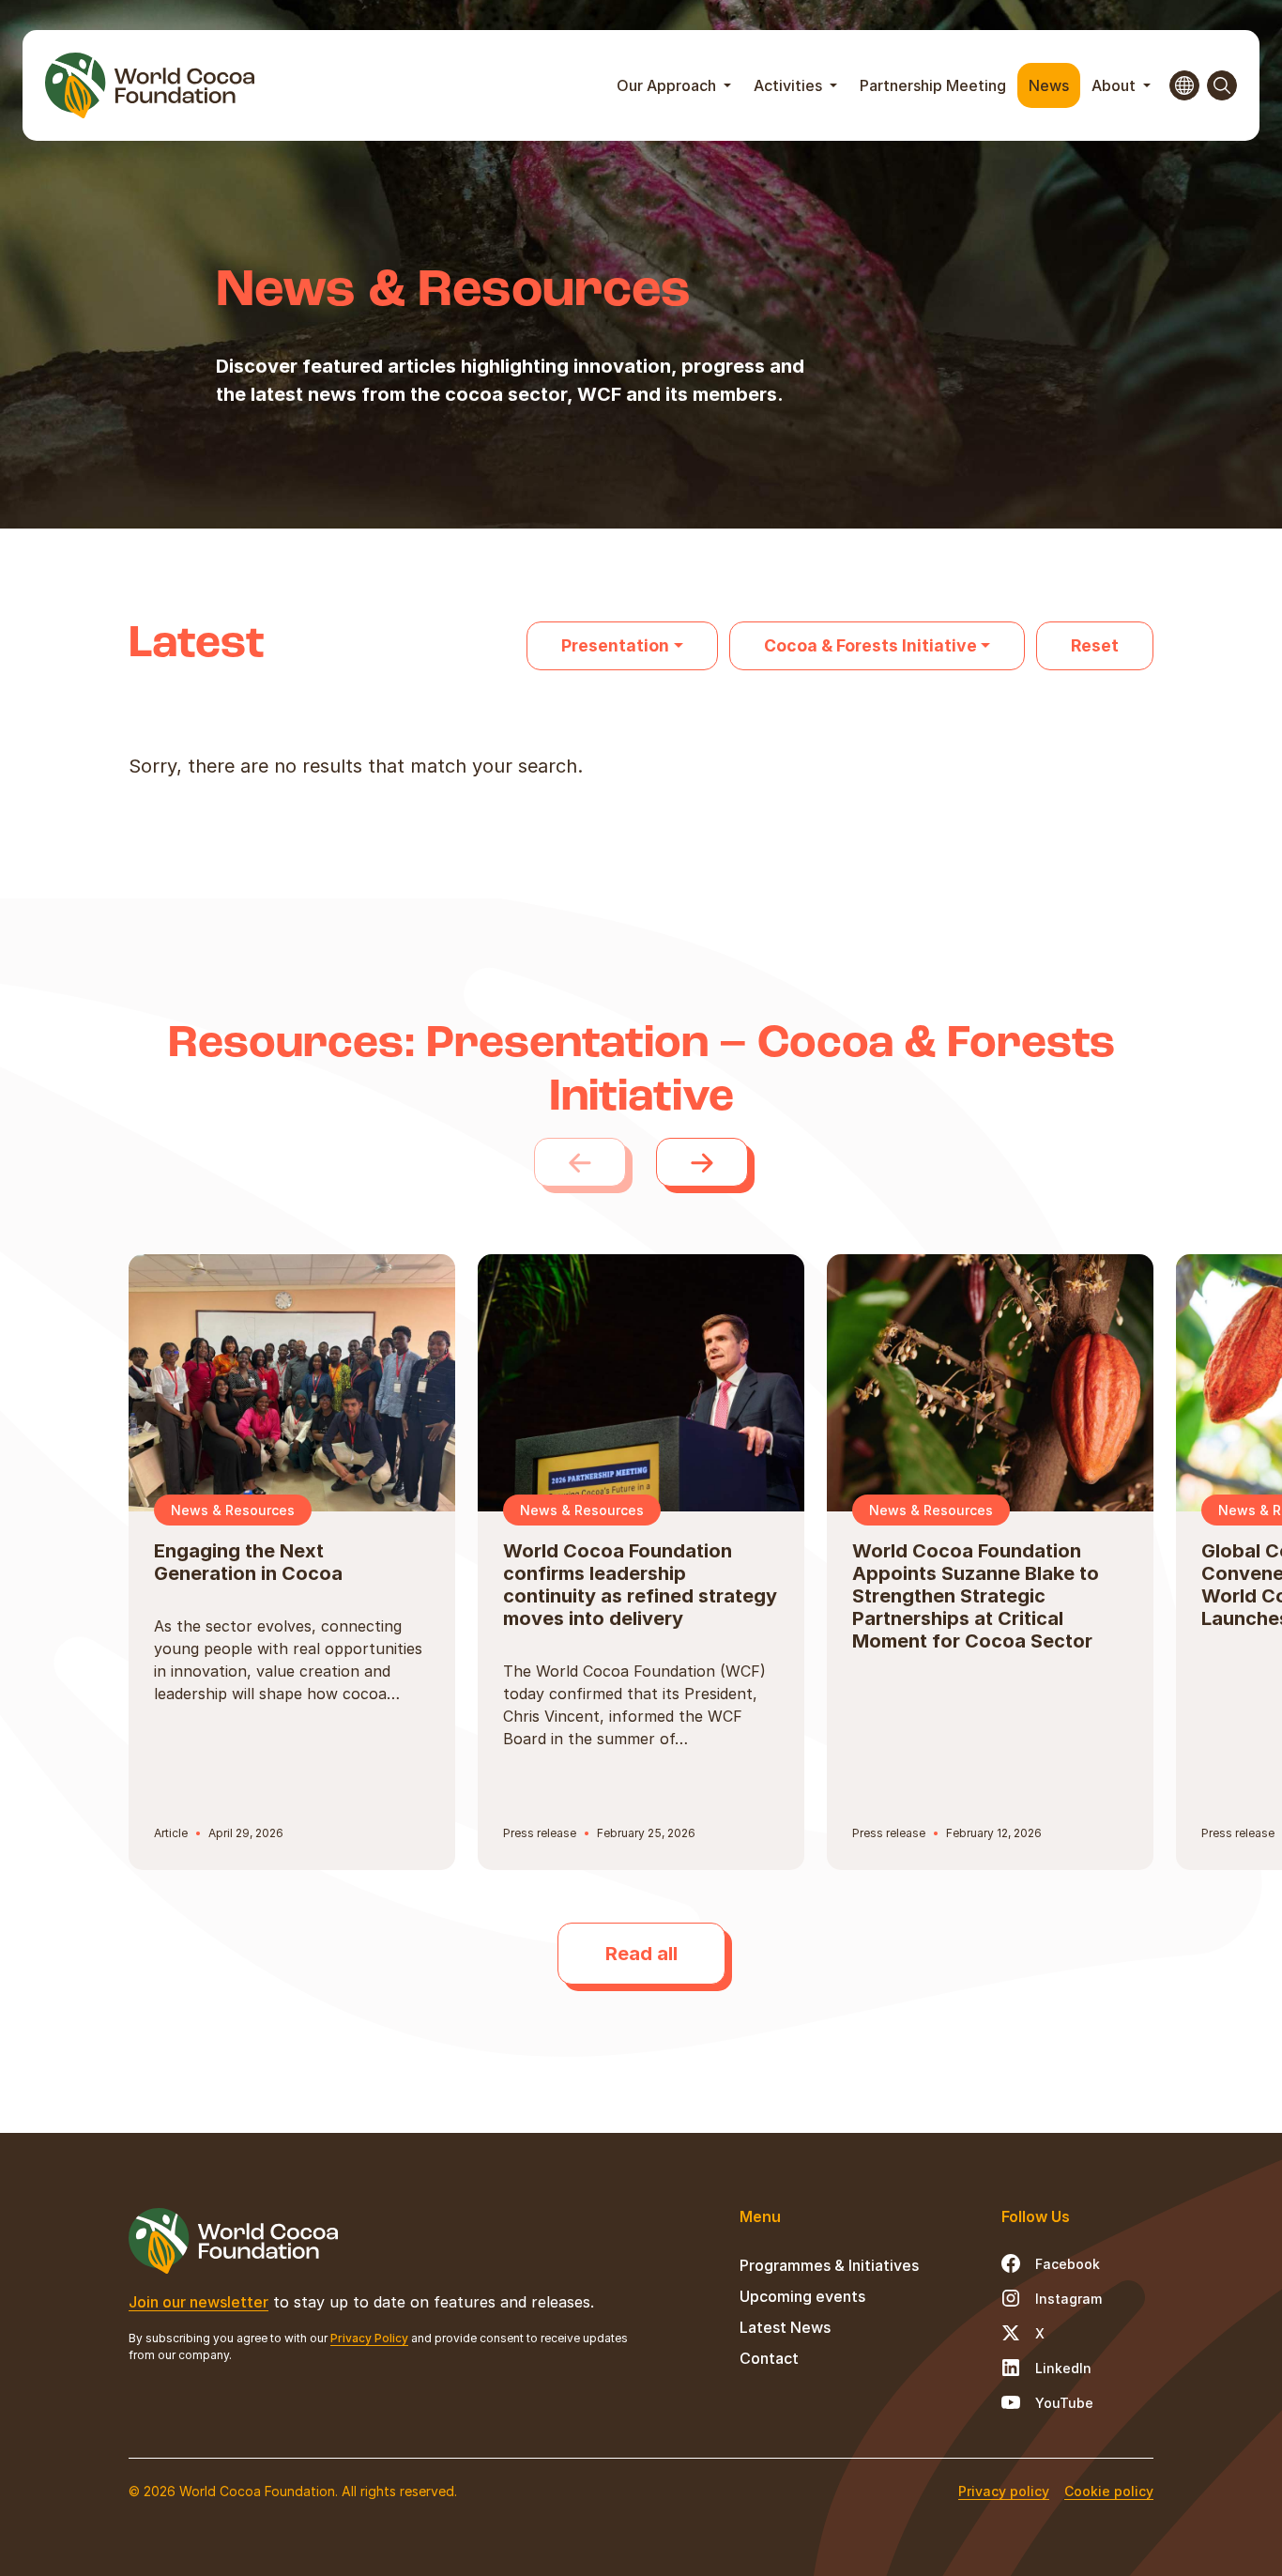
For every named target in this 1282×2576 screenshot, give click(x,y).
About (1115, 85)
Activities (790, 85)
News (1049, 85)
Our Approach (668, 85)
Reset (1095, 645)
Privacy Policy (369, 2338)
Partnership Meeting (933, 85)
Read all (641, 1954)
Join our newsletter (198, 2302)
